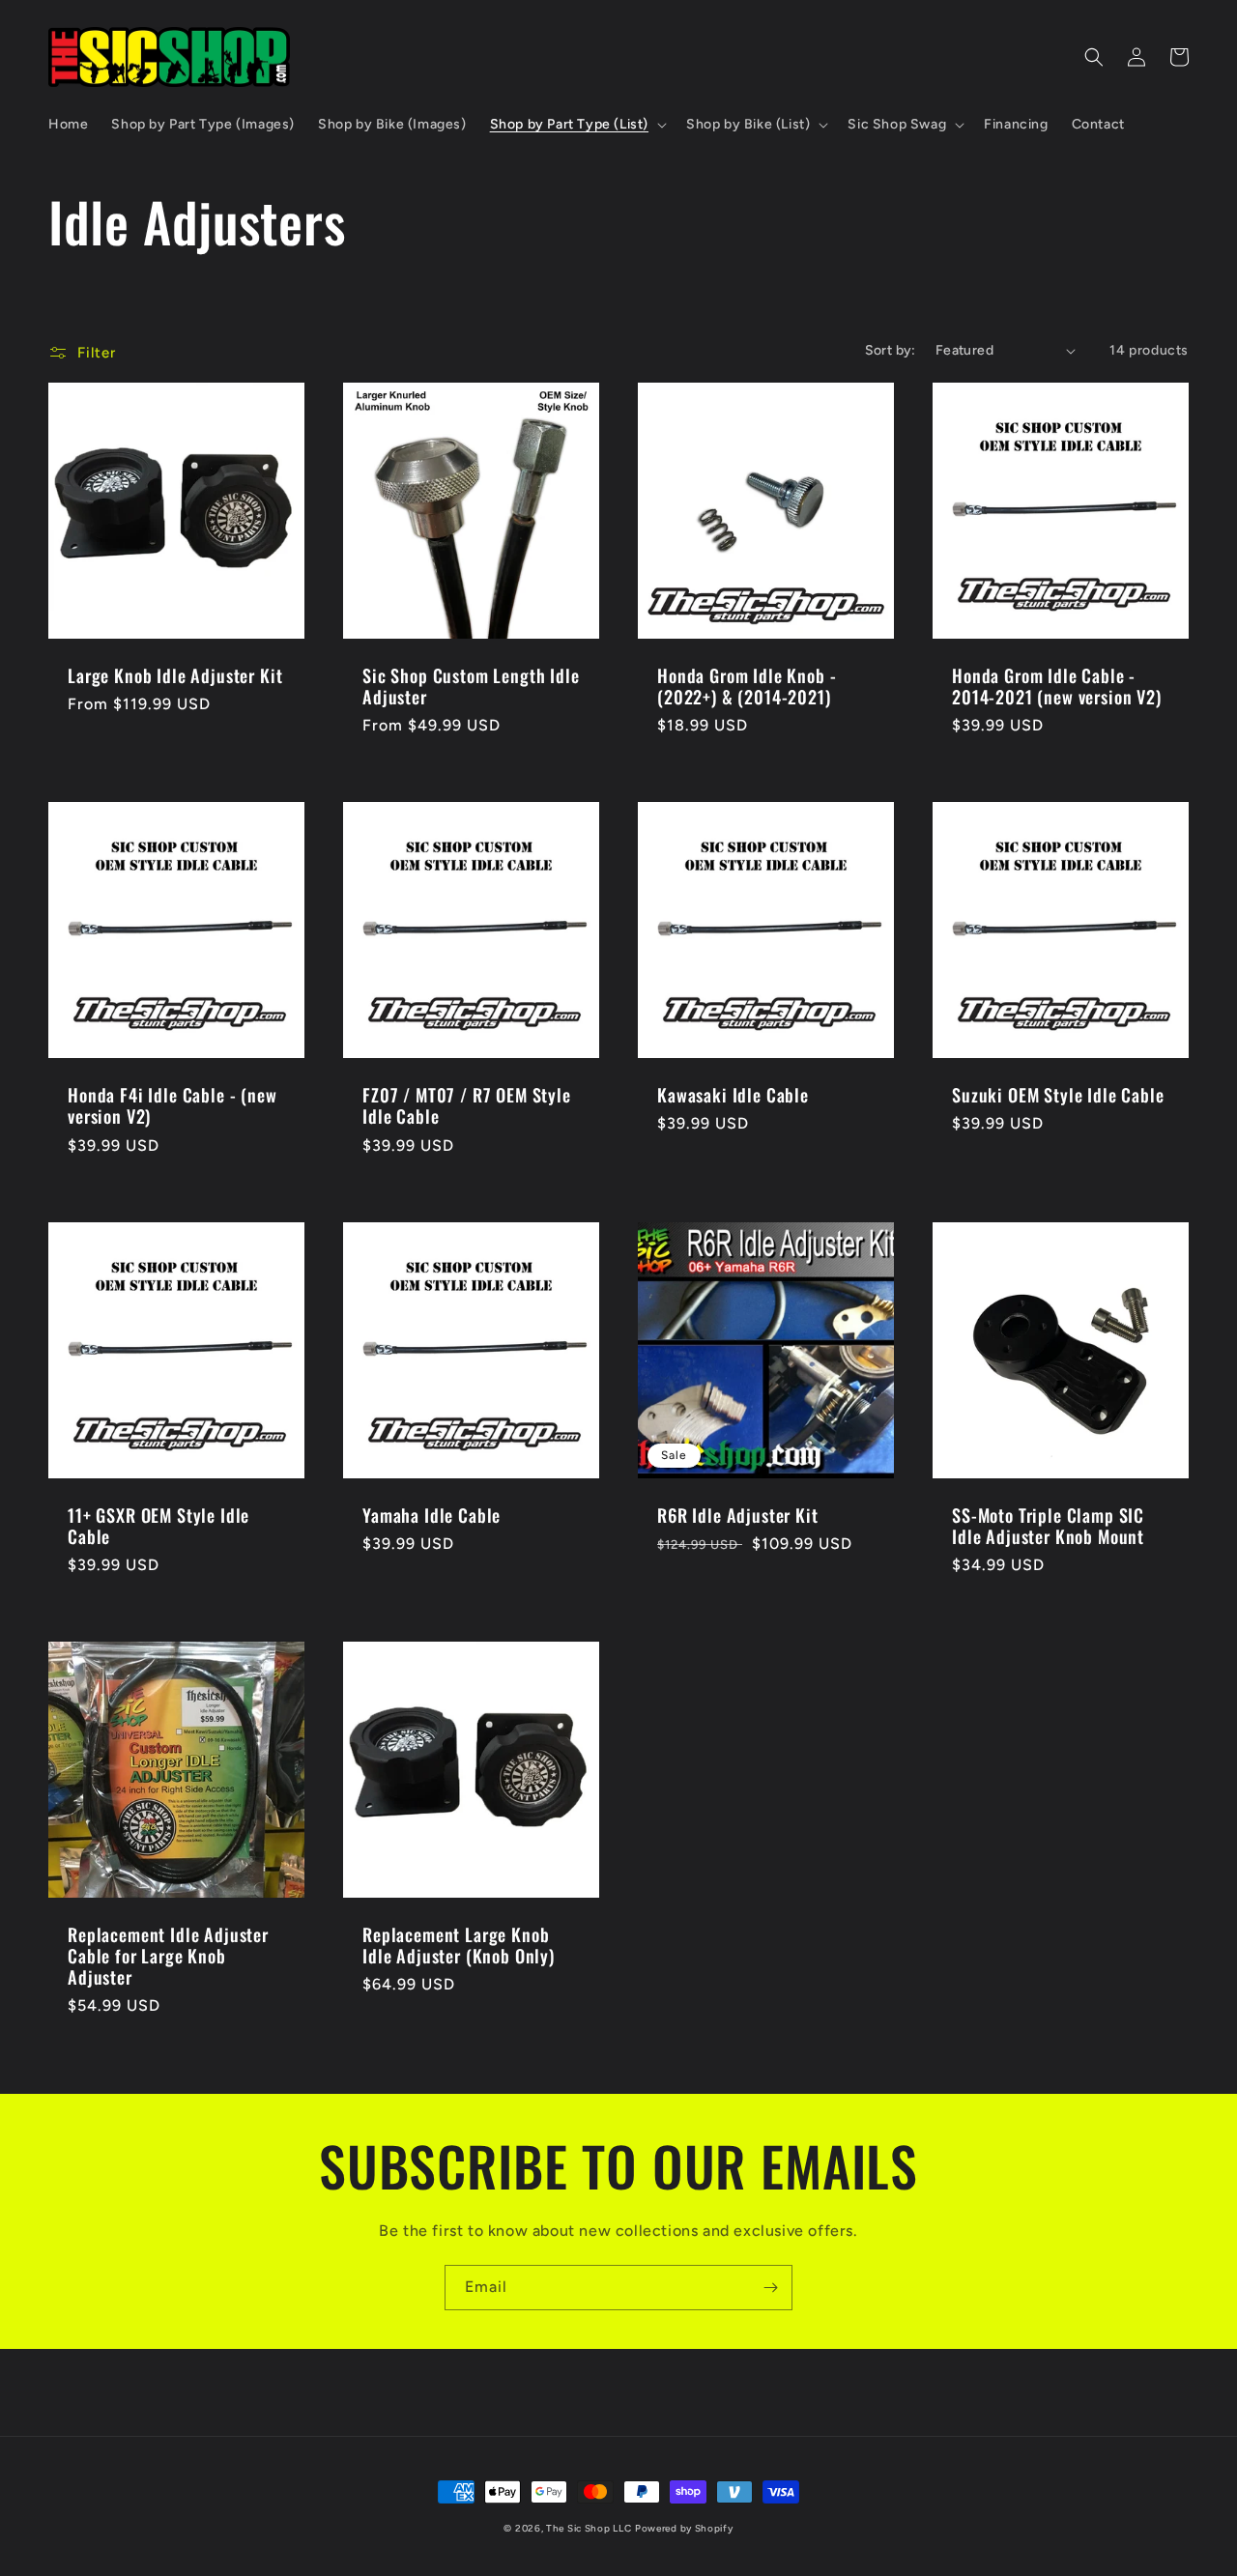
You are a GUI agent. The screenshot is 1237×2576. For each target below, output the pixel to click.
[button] (576, 125)
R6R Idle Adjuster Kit (738, 1515)
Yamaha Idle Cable (432, 1515)
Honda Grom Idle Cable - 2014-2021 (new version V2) (1057, 686)
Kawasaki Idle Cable (733, 1095)
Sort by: (891, 350)
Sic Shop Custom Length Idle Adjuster (471, 686)
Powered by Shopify (684, 2528)
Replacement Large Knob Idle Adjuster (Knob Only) (459, 1945)
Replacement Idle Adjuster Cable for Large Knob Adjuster (168, 1956)
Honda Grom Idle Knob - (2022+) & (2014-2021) (747, 686)
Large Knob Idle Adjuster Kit (175, 675)
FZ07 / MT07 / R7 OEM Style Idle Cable (467, 1105)
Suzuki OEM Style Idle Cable (1058, 1095)
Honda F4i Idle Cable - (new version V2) (173, 1105)
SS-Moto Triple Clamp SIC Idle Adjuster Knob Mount (1048, 1526)
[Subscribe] (770, 2288)
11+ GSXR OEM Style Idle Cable (158, 1526)
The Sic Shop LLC (589, 2528)
